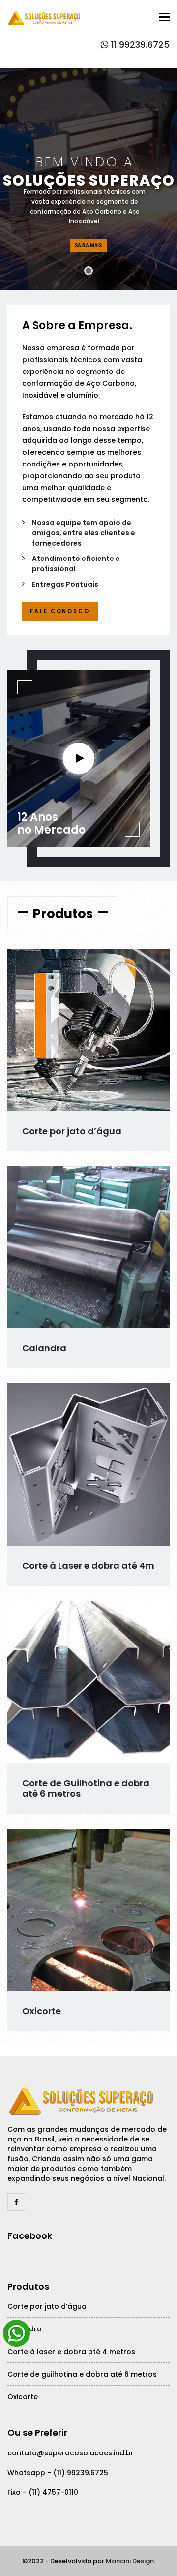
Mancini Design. (131, 2561)
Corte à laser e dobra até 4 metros (71, 2352)
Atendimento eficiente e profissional (76, 564)
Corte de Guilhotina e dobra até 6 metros (86, 1788)
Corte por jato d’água (72, 1131)
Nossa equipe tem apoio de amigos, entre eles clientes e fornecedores (84, 533)
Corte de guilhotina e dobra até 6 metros (82, 2374)
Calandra (44, 1348)
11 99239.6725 (139, 45)
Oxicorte (42, 2011)
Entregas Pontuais (65, 584)
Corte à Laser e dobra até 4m (88, 1566)
